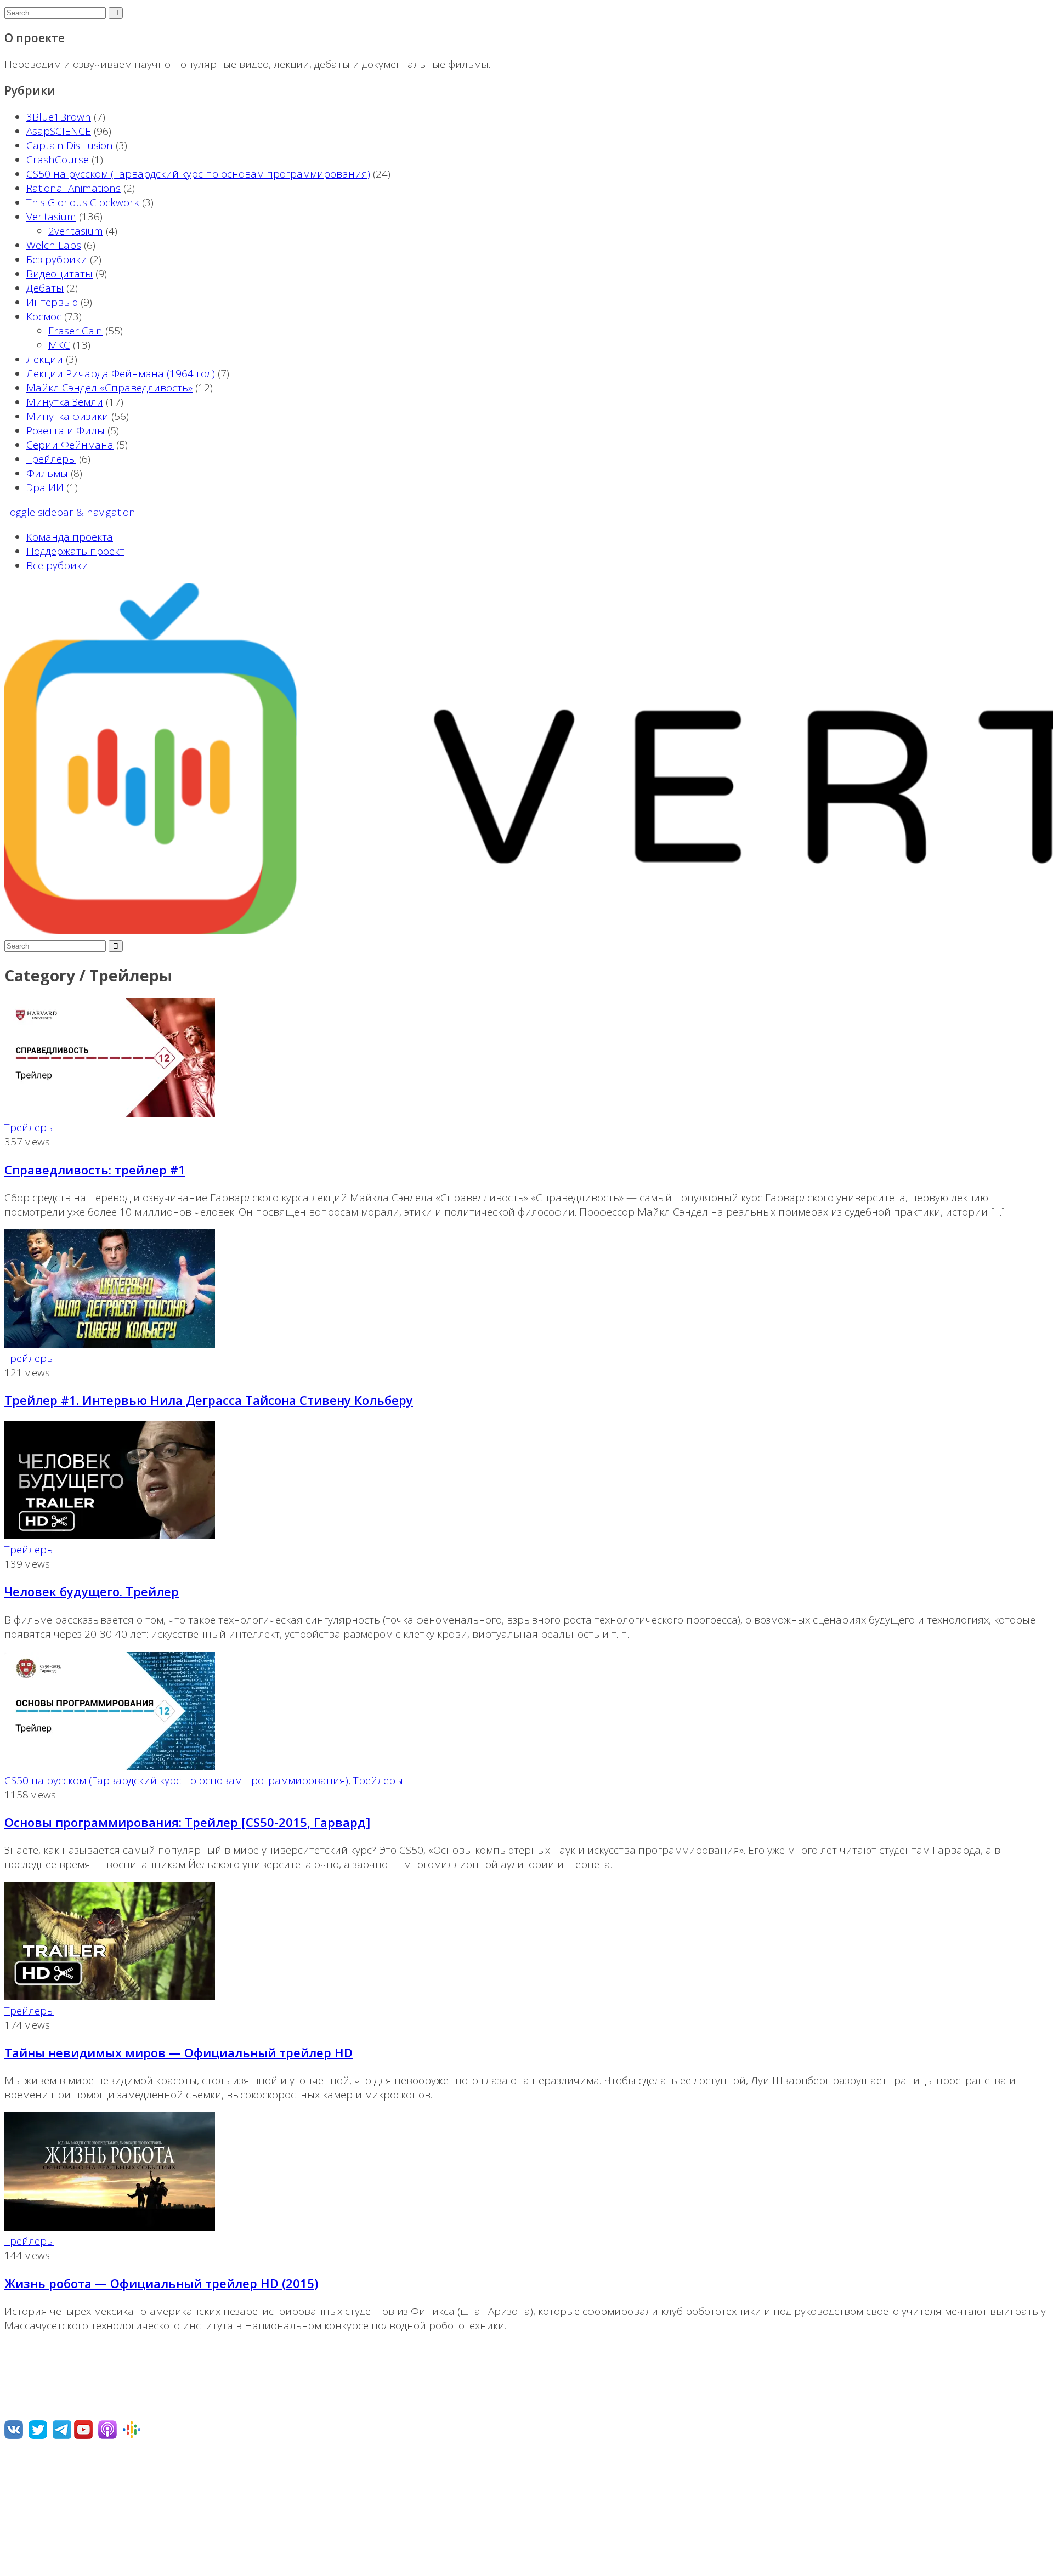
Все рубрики (57, 565)
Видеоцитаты (60, 274)
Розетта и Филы (66, 430)
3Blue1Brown (59, 117)
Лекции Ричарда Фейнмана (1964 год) (121, 373)
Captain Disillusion (70, 145)
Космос (44, 316)
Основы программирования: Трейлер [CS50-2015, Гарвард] (187, 1822)
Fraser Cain (75, 331)
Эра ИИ (45, 487)
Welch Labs (54, 245)
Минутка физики (67, 416)
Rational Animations (73, 188)
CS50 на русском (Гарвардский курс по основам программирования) (198, 174)
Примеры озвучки (49, 2534)
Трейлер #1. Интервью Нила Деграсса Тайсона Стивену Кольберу (209, 1400)
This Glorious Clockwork (83, 202)
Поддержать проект (75, 551)
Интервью (52, 302)
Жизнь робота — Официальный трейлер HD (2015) (161, 2283)
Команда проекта (70, 537)
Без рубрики (57, 259)
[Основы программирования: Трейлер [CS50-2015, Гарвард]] (110, 1766)
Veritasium (51, 217)
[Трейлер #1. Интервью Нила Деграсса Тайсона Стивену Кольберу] (110, 1344)
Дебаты (45, 288)
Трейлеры (51, 459)
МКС (59, 345)
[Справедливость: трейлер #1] (110, 1113)
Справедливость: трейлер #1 (95, 1170)
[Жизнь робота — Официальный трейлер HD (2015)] (110, 2227)
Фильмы (47, 473)
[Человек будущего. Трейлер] (110, 1535)
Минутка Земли (65, 402)
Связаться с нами (48, 2509)
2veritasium (76, 231)
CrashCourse (58, 160)
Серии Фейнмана (70, 445)
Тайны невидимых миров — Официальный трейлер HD (179, 2052)
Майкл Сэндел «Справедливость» (109, 388)
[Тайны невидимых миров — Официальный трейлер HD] (110, 1996)
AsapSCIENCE (59, 131)
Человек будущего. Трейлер (92, 1591)
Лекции (45, 359)
